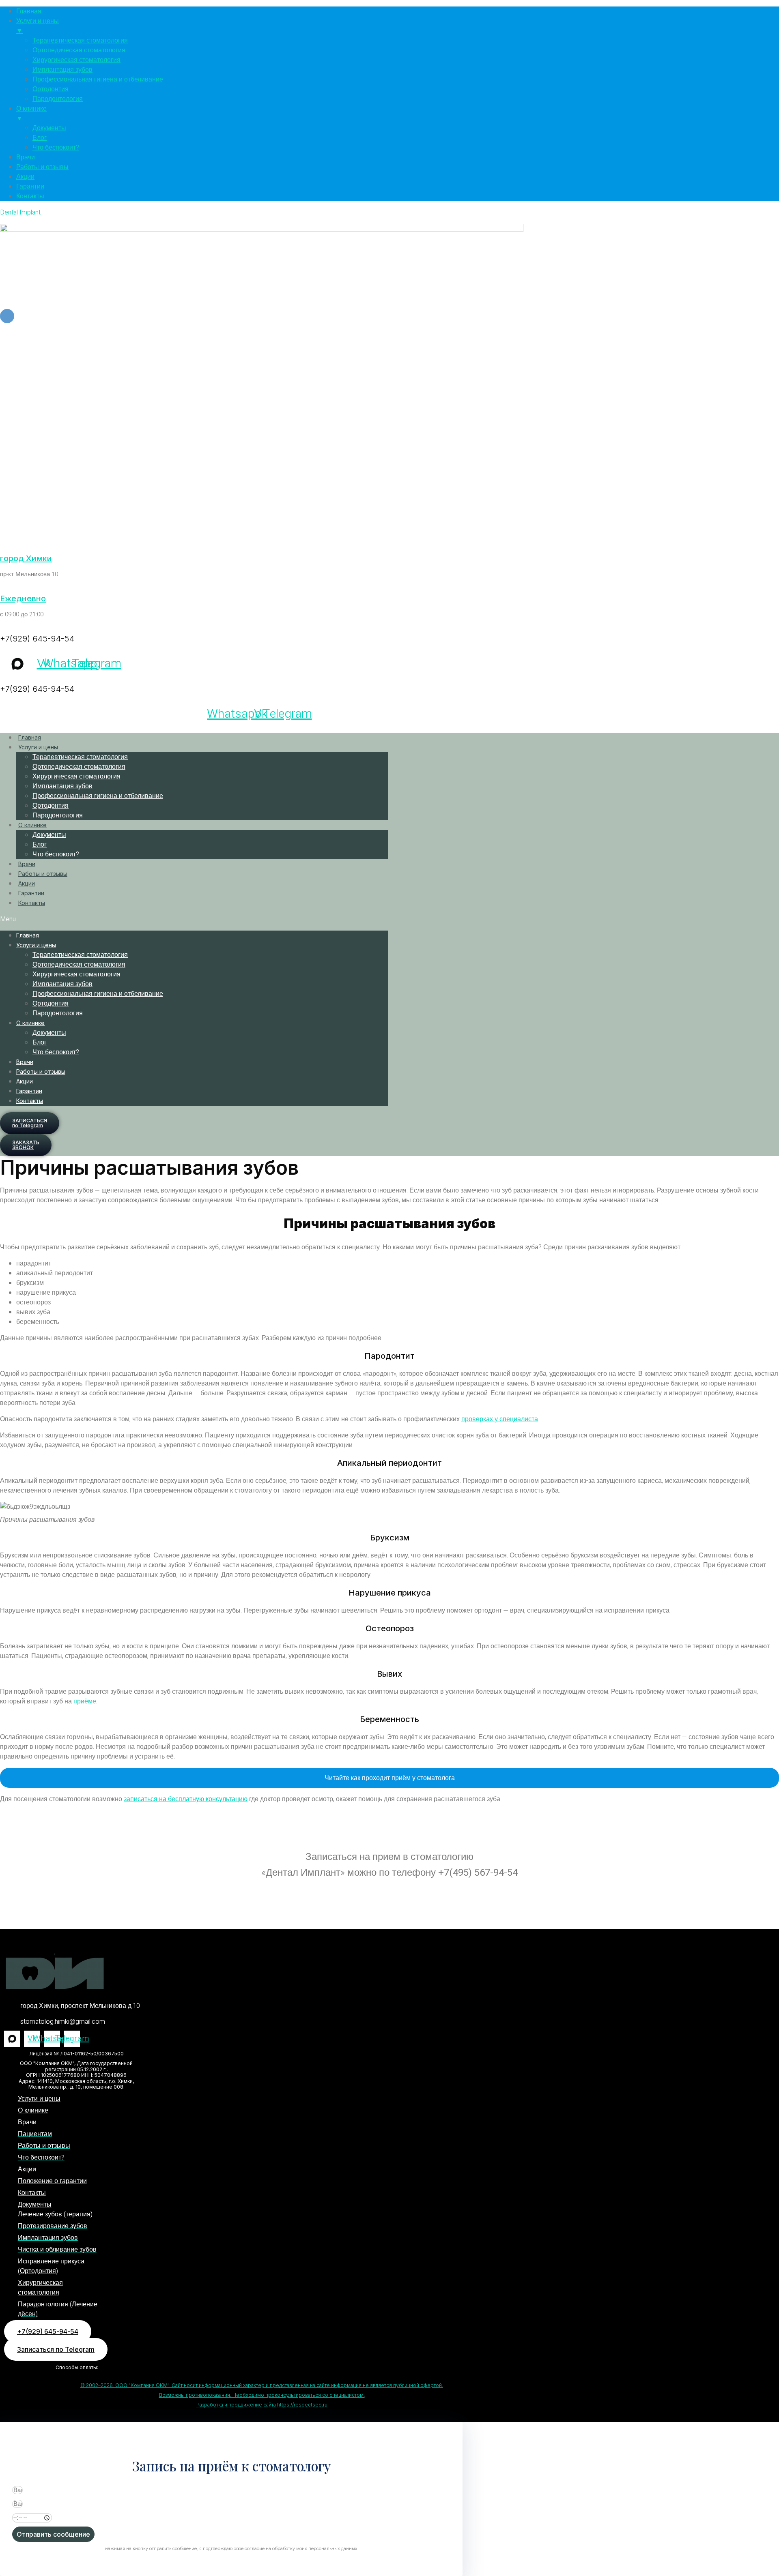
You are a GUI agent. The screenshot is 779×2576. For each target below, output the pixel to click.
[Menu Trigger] (7, 316)
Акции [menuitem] (25, 177)
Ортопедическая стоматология (79, 767)
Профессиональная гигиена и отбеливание (98, 796)
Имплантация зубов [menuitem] (62, 70)
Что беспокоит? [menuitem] (56, 148)
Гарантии (31, 893)
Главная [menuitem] (29, 11)
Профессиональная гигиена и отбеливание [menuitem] (98, 79)
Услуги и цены (38, 747)
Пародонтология (58, 815)
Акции (27, 883)
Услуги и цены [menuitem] (38, 26)
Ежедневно (23, 598)
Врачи (27, 864)
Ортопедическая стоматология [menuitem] (79, 50)
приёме (85, 1701)
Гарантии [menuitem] (30, 187)
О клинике (32, 825)
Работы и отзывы (43, 874)
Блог (40, 845)
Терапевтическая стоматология (80, 757)
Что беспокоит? (56, 854)
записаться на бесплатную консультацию (186, 1799)
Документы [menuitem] (49, 128)
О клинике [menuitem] (31, 114)
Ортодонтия (51, 806)
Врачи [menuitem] (26, 157)
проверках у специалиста (500, 1419)
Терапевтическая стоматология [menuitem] (80, 41)
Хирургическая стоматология (76, 776)
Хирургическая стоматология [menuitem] (76, 60)
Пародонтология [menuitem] (58, 99)
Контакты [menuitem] (30, 196)
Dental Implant (20, 212)
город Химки (26, 558)
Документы (49, 835)
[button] (194, 919)
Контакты (32, 903)
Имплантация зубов (62, 786)
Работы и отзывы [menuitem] (42, 167)
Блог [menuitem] (40, 138)
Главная (30, 737)
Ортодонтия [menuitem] (51, 89)
